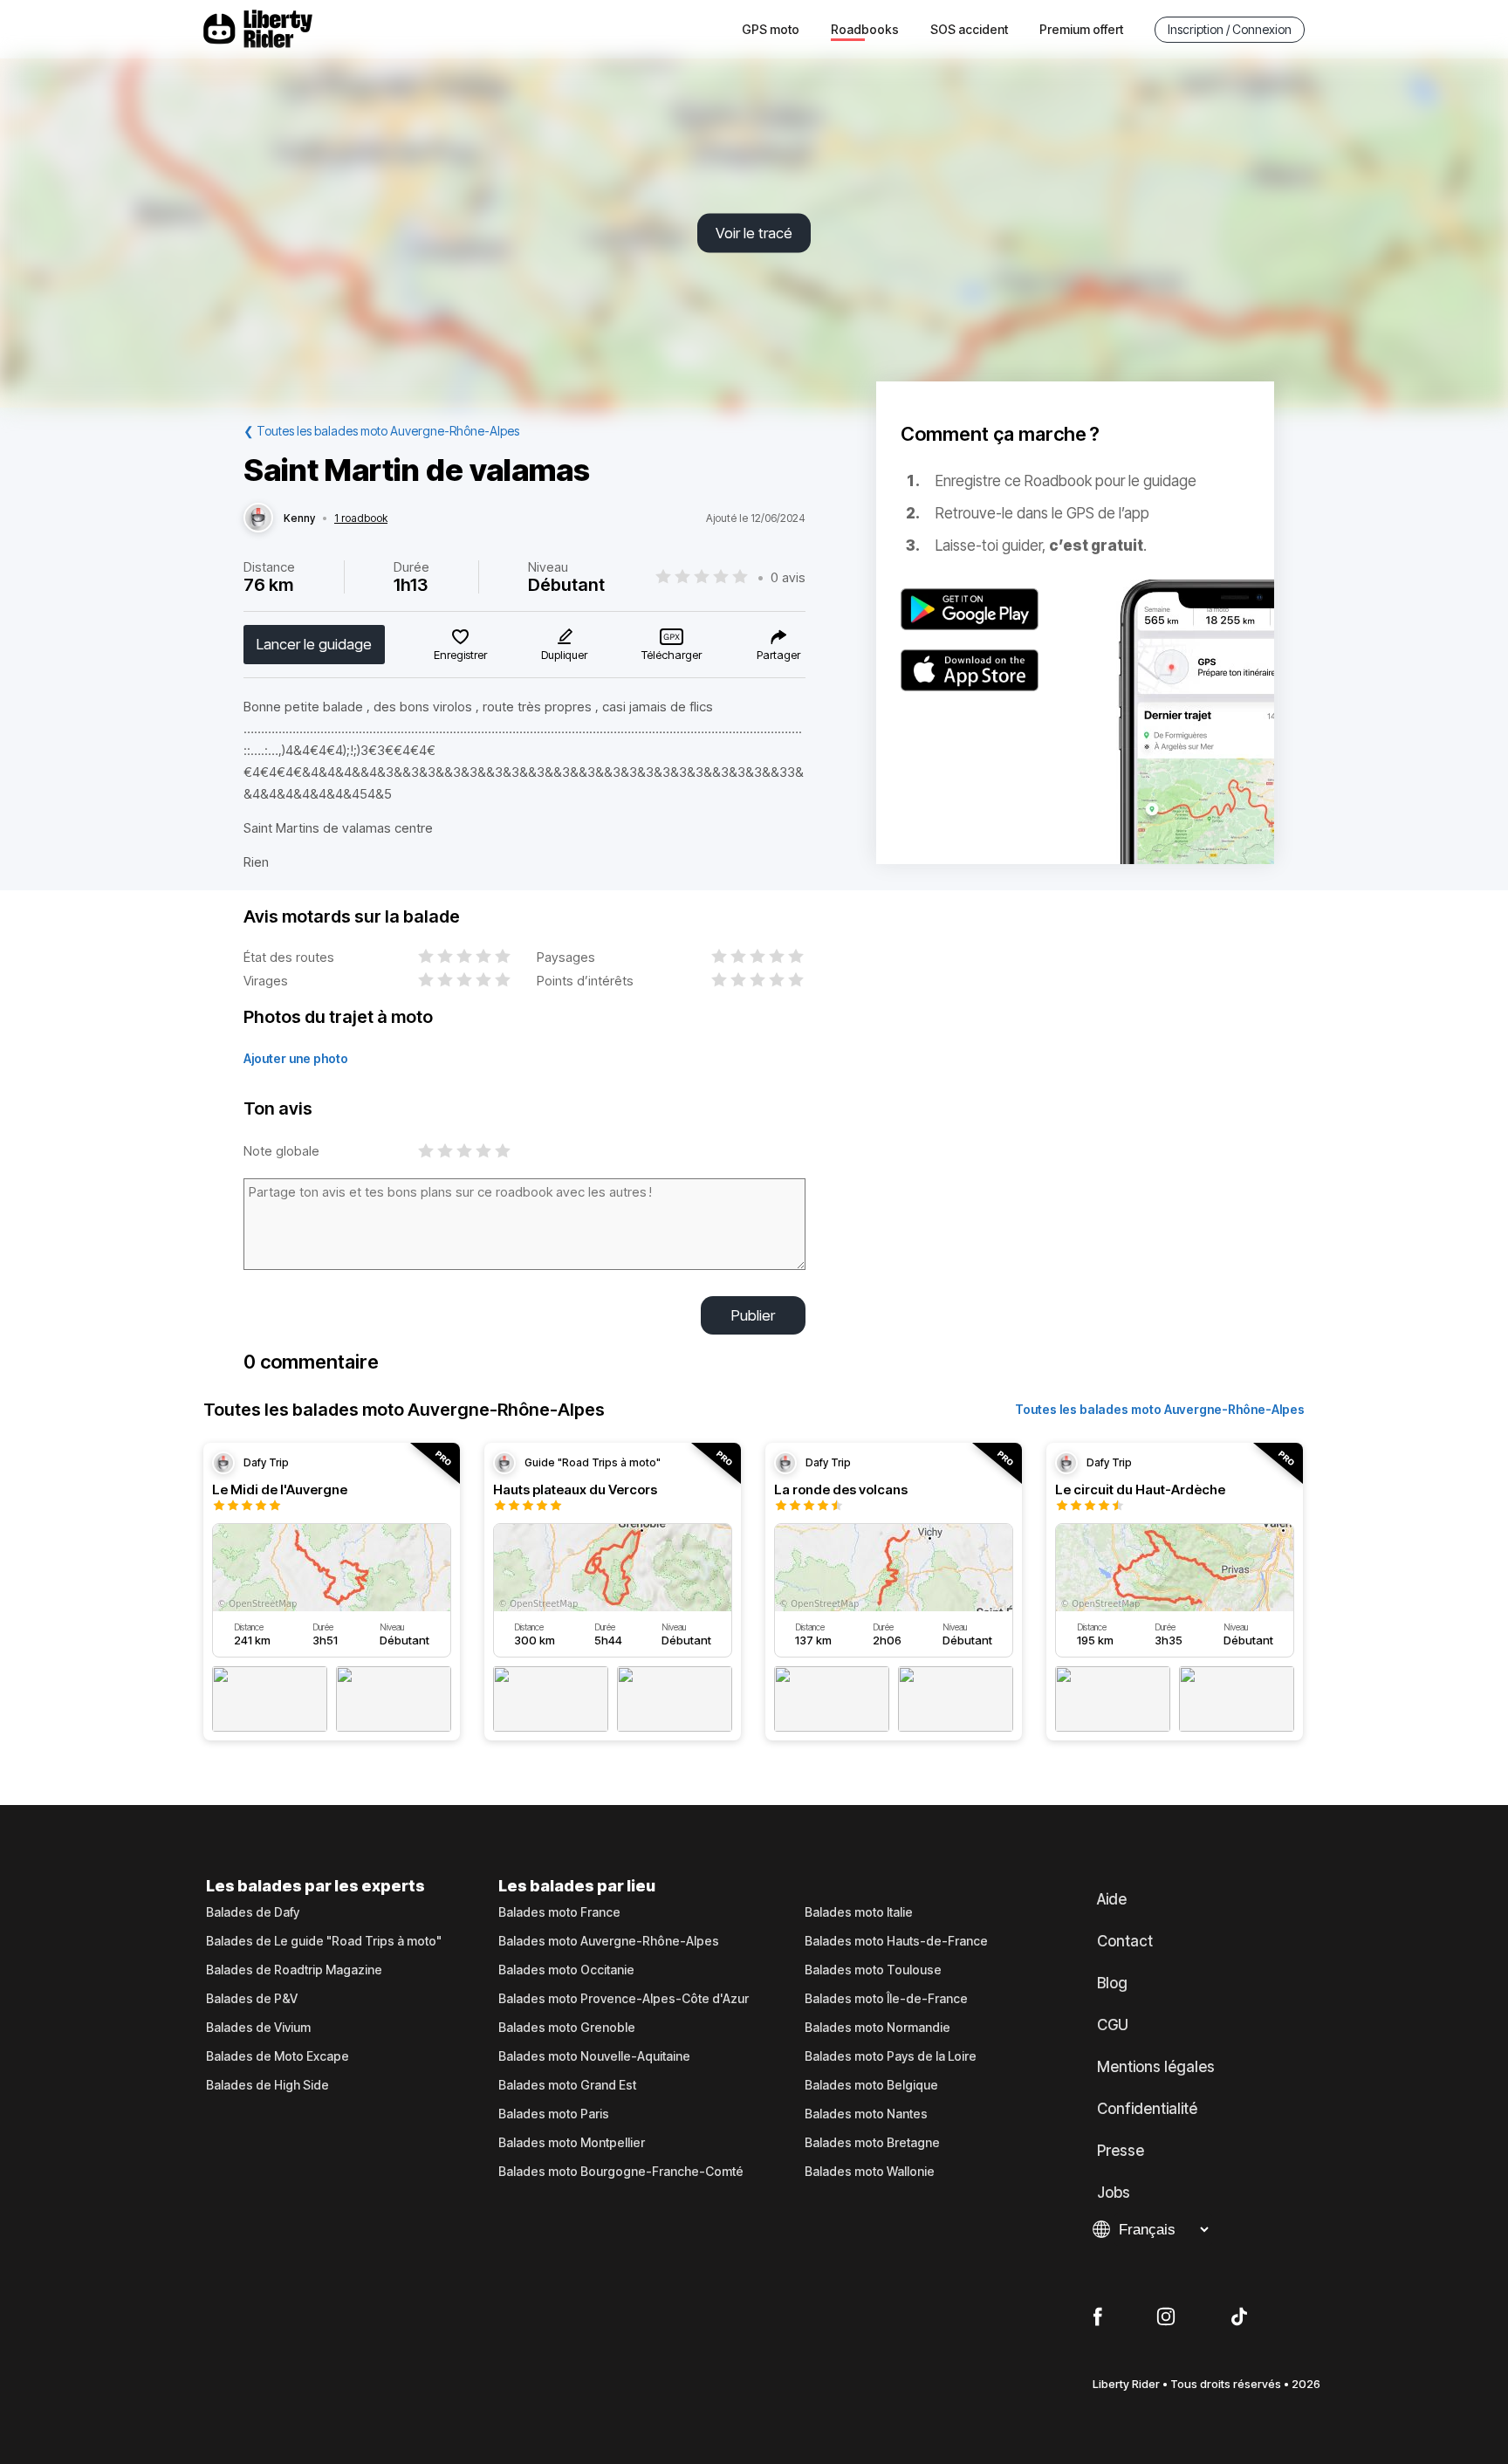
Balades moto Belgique (871, 2085)
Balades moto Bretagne (872, 2143)
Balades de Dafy (253, 1912)
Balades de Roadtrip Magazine (294, 1970)
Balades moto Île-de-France (886, 1999)
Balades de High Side (267, 2085)
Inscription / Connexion (1230, 29)
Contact (1125, 1941)
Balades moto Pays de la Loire (891, 2056)
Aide (1112, 1899)
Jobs (1114, 2193)
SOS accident (969, 29)
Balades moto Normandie (877, 2028)
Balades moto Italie (859, 1912)
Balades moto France (559, 1912)
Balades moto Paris (554, 2114)
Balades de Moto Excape (278, 2056)
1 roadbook (361, 518)
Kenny (299, 518)
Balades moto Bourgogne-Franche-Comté (621, 2172)
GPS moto (771, 29)
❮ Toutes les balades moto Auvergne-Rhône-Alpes (381, 431)
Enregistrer (460, 655)
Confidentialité (1147, 2109)
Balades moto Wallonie (870, 2172)
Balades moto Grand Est (567, 2085)
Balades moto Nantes (866, 2114)
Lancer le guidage (314, 644)
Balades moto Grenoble (567, 2028)
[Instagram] (1166, 2317)
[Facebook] (1097, 2317)
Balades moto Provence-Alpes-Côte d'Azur (624, 1999)
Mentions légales (1156, 2067)
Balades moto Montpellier (572, 2143)
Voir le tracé (754, 233)
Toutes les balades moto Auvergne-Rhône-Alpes (1160, 1409)
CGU (1113, 2025)
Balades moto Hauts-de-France (896, 1941)
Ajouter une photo (296, 1058)
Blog (1112, 1983)
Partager (778, 655)
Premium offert (1081, 29)
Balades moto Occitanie (566, 1970)
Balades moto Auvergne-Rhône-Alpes (609, 1941)
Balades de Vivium (258, 2028)
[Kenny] (258, 518)
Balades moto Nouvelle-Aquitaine (594, 2056)
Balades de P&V (252, 1999)
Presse (1121, 2151)
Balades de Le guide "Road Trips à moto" (324, 1941)
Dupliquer (564, 655)
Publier (753, 1315)
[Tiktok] (1239, 2317)
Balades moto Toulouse (873, 1970)
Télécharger (672, 655)
